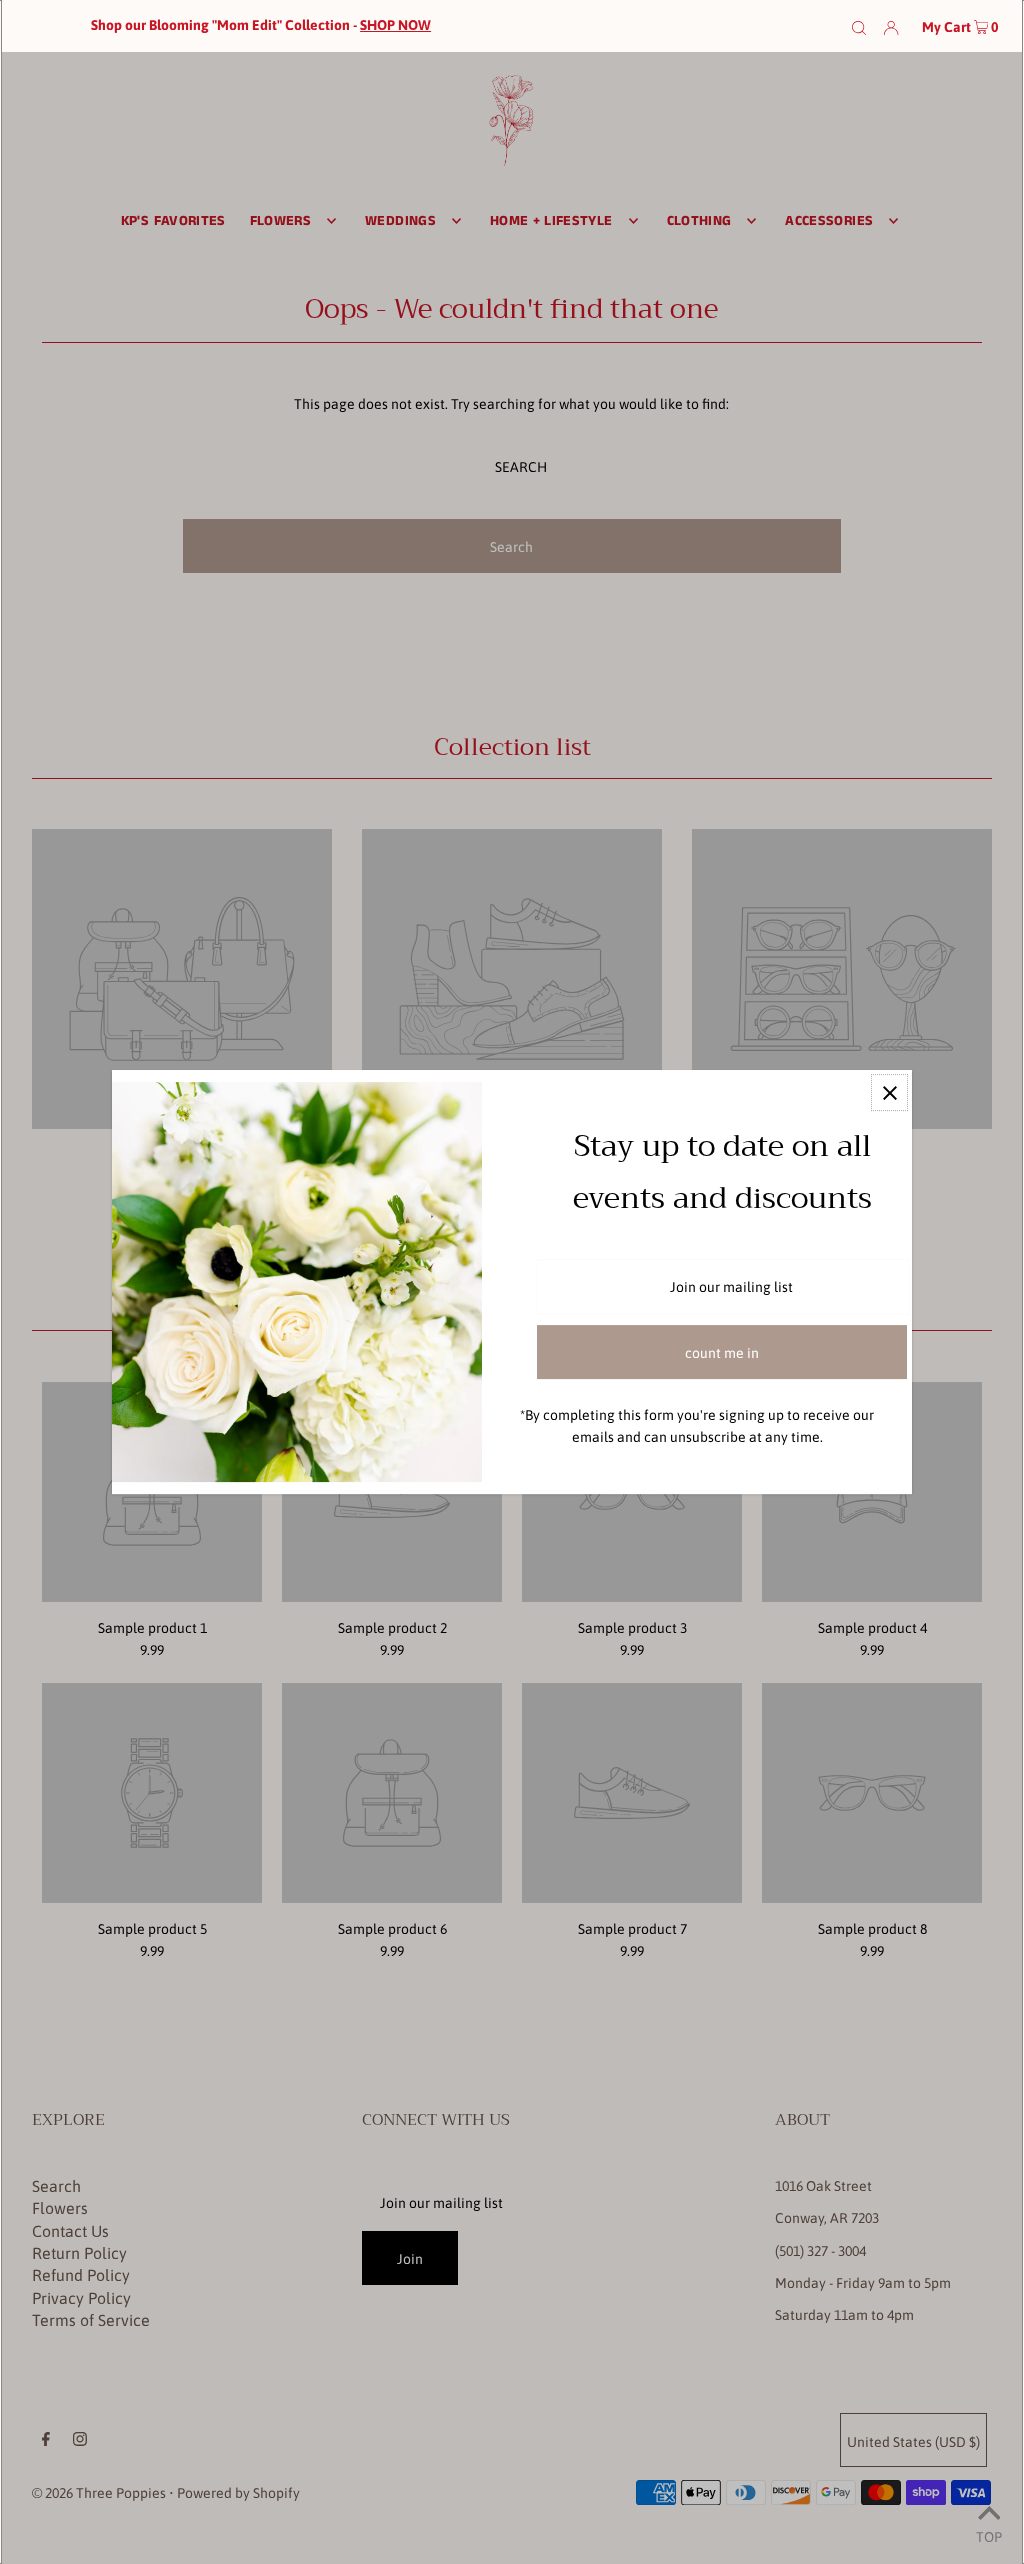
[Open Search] (859, 26)
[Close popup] (889, 1092)
